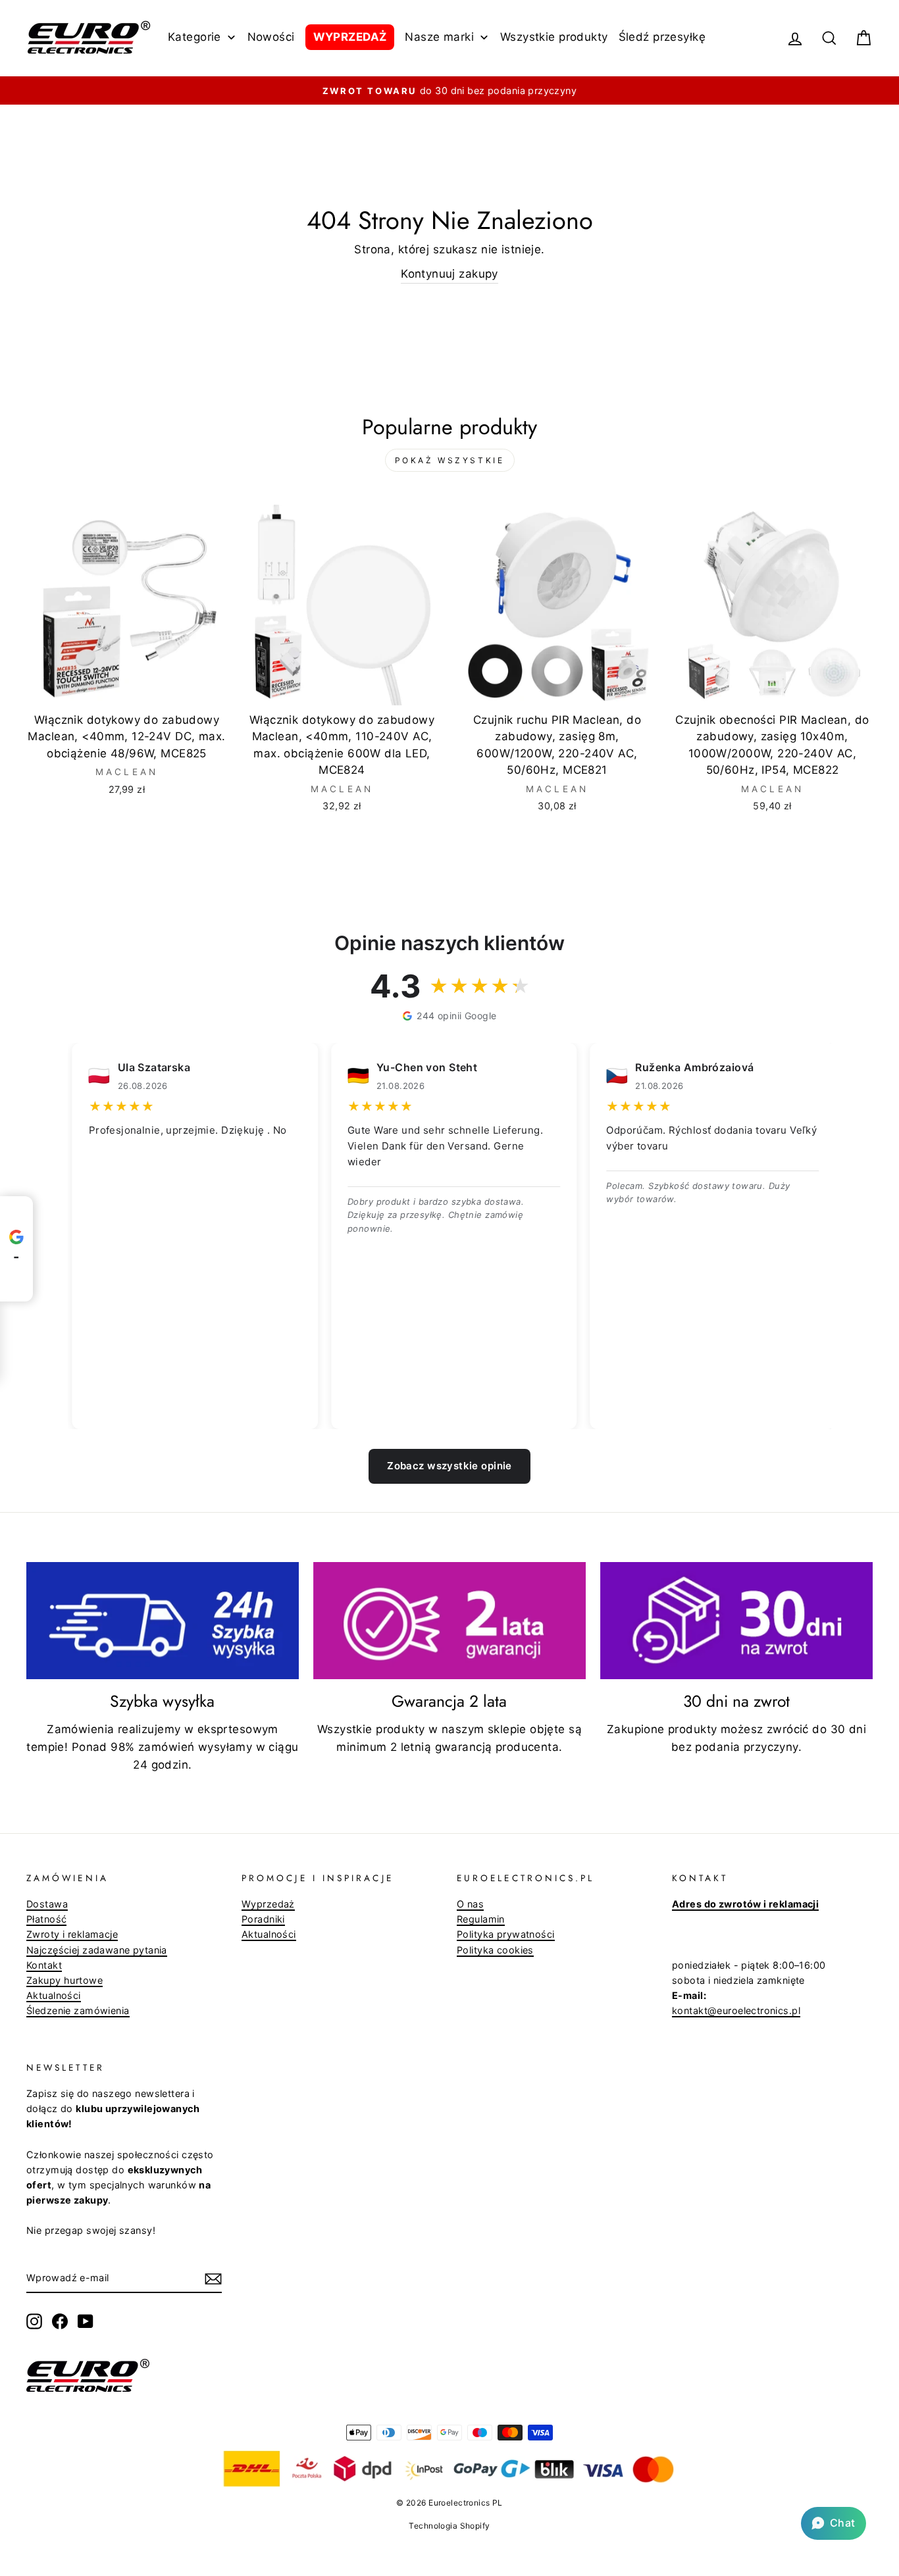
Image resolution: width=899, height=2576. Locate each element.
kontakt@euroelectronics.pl (736, 2010)
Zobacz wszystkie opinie (449, 1466)
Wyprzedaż (268, 1904)
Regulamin (481, 1919)
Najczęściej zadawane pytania (97, 1950)
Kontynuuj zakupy (449, 274)
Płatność (46, 1919)
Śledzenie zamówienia (78, 2010)
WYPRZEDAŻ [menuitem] (350, 37)
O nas (470, 1904)
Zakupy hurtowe (64, 1980)
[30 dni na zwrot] (736, 1621)
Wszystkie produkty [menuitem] (554, 37)
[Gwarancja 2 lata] (449, 1621)
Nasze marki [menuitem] (439, 37)
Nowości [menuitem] (271, 37)
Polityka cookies (495, 1950)
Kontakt (44, 1965)
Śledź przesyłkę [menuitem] (662, 37)
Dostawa (47, 1904)
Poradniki (263, 1919)
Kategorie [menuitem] (194, 37)
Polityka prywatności (506, 1934)
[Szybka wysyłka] (163, 1621)
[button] (834, 2523)
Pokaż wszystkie (450, 460)
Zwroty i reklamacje (72, 1934)
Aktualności (54, 1995)
